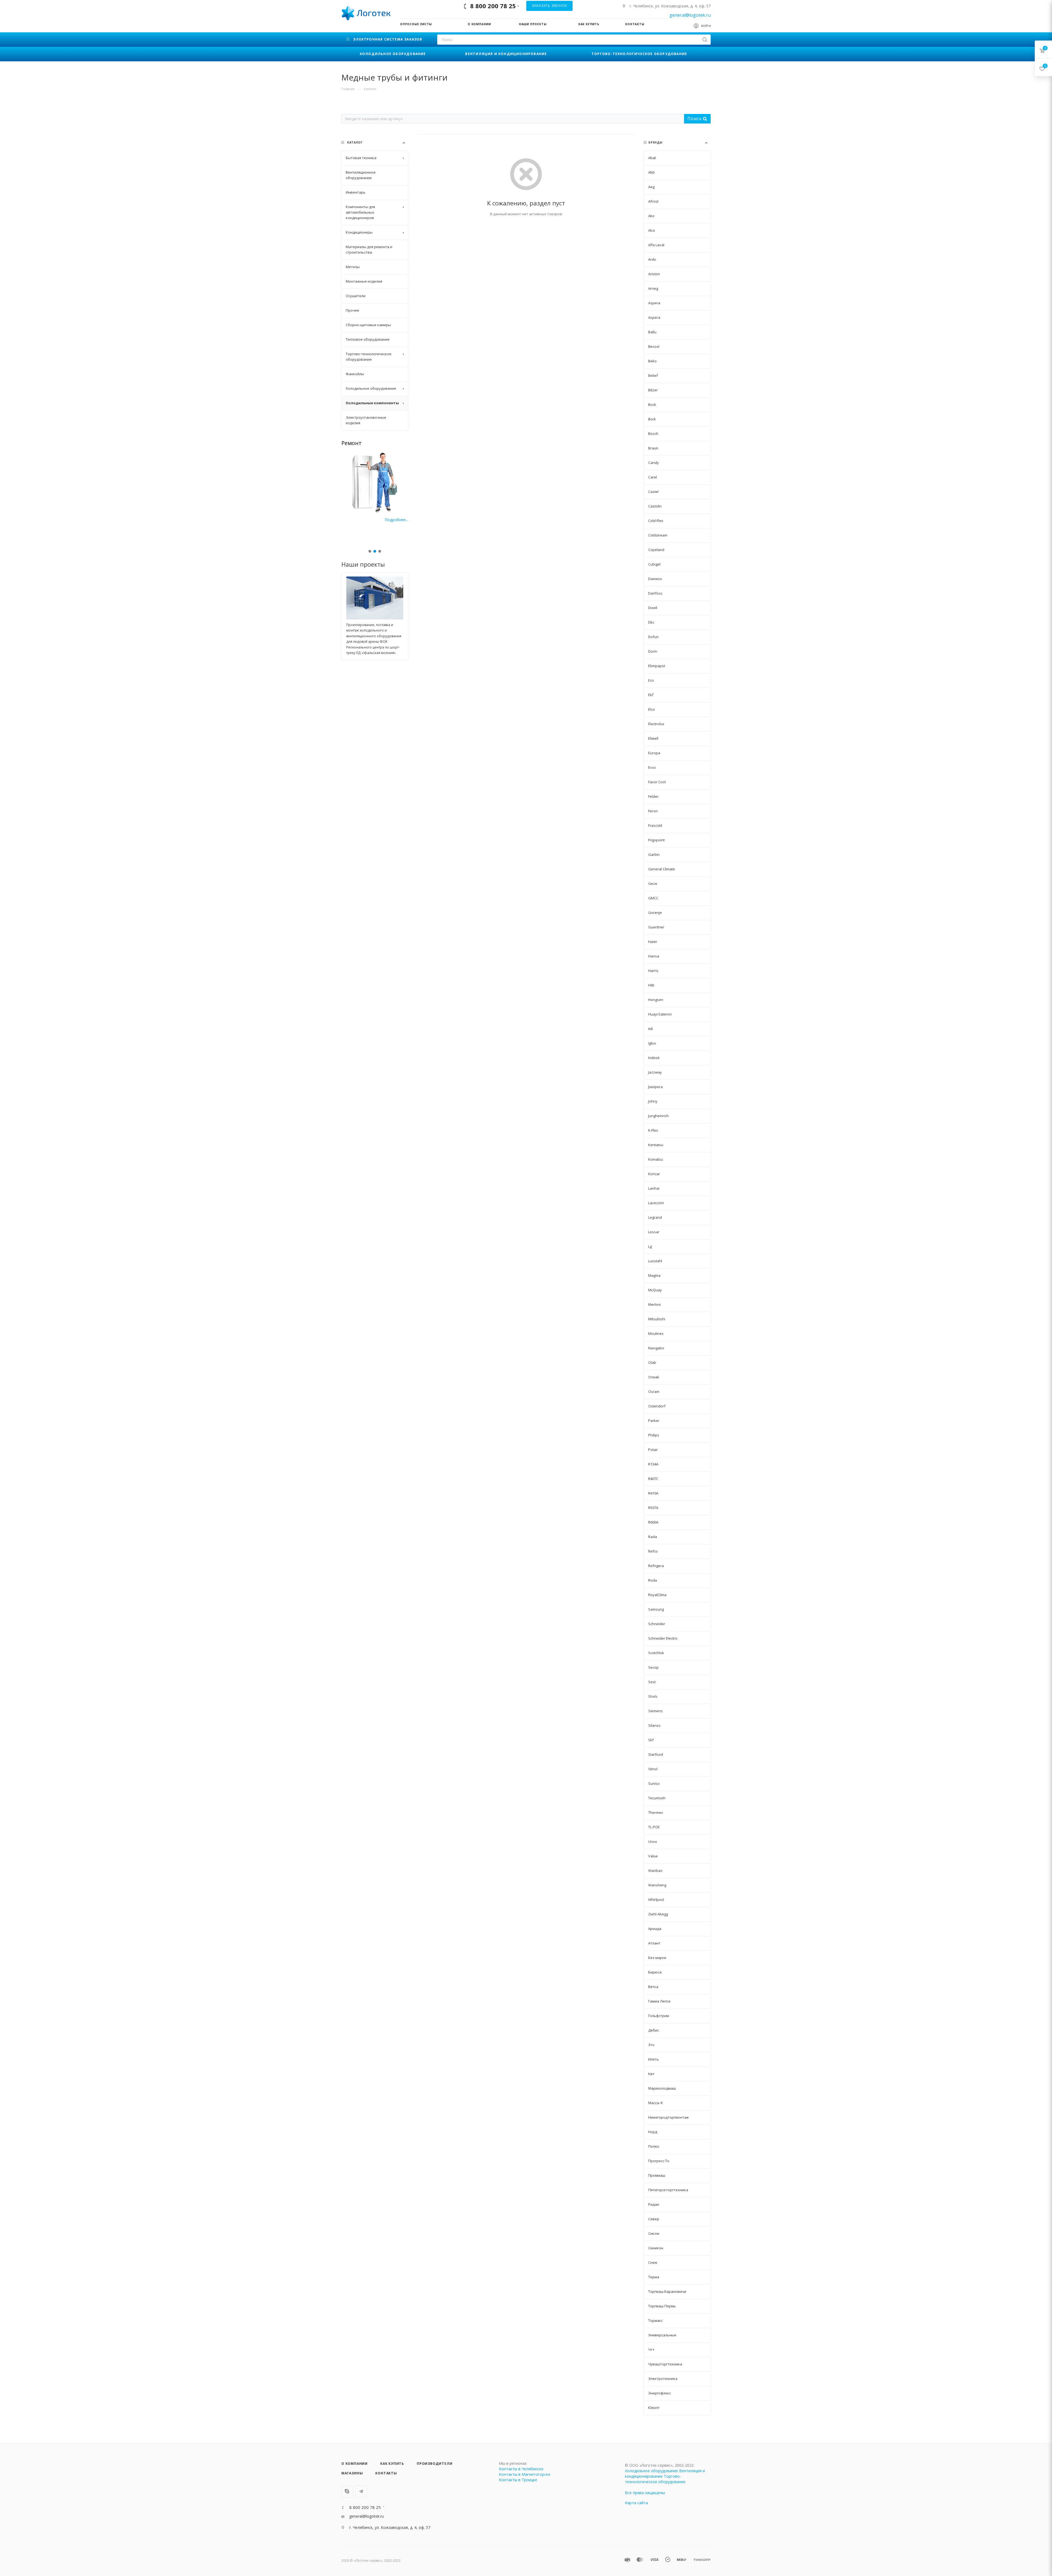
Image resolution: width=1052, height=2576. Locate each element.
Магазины (352, 2473)
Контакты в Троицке (518, 2480)
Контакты (386, 2473)
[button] (370, 551)
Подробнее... (396, 520)
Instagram (347, 2492)
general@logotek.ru (690, 15)
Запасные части (363, 443)
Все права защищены (645, 2493)
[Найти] (705, 40)
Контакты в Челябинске (521, 2469)
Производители (434, 2464)
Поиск (695, 119)
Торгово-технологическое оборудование (655, 2479)
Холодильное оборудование (651, 2471)
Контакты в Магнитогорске (525, 2474)
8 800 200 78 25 (493, 6)
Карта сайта (636, 2503)
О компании (355, 2464)
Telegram (361, 2492)
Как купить (392, 2464)
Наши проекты (363, 564)
